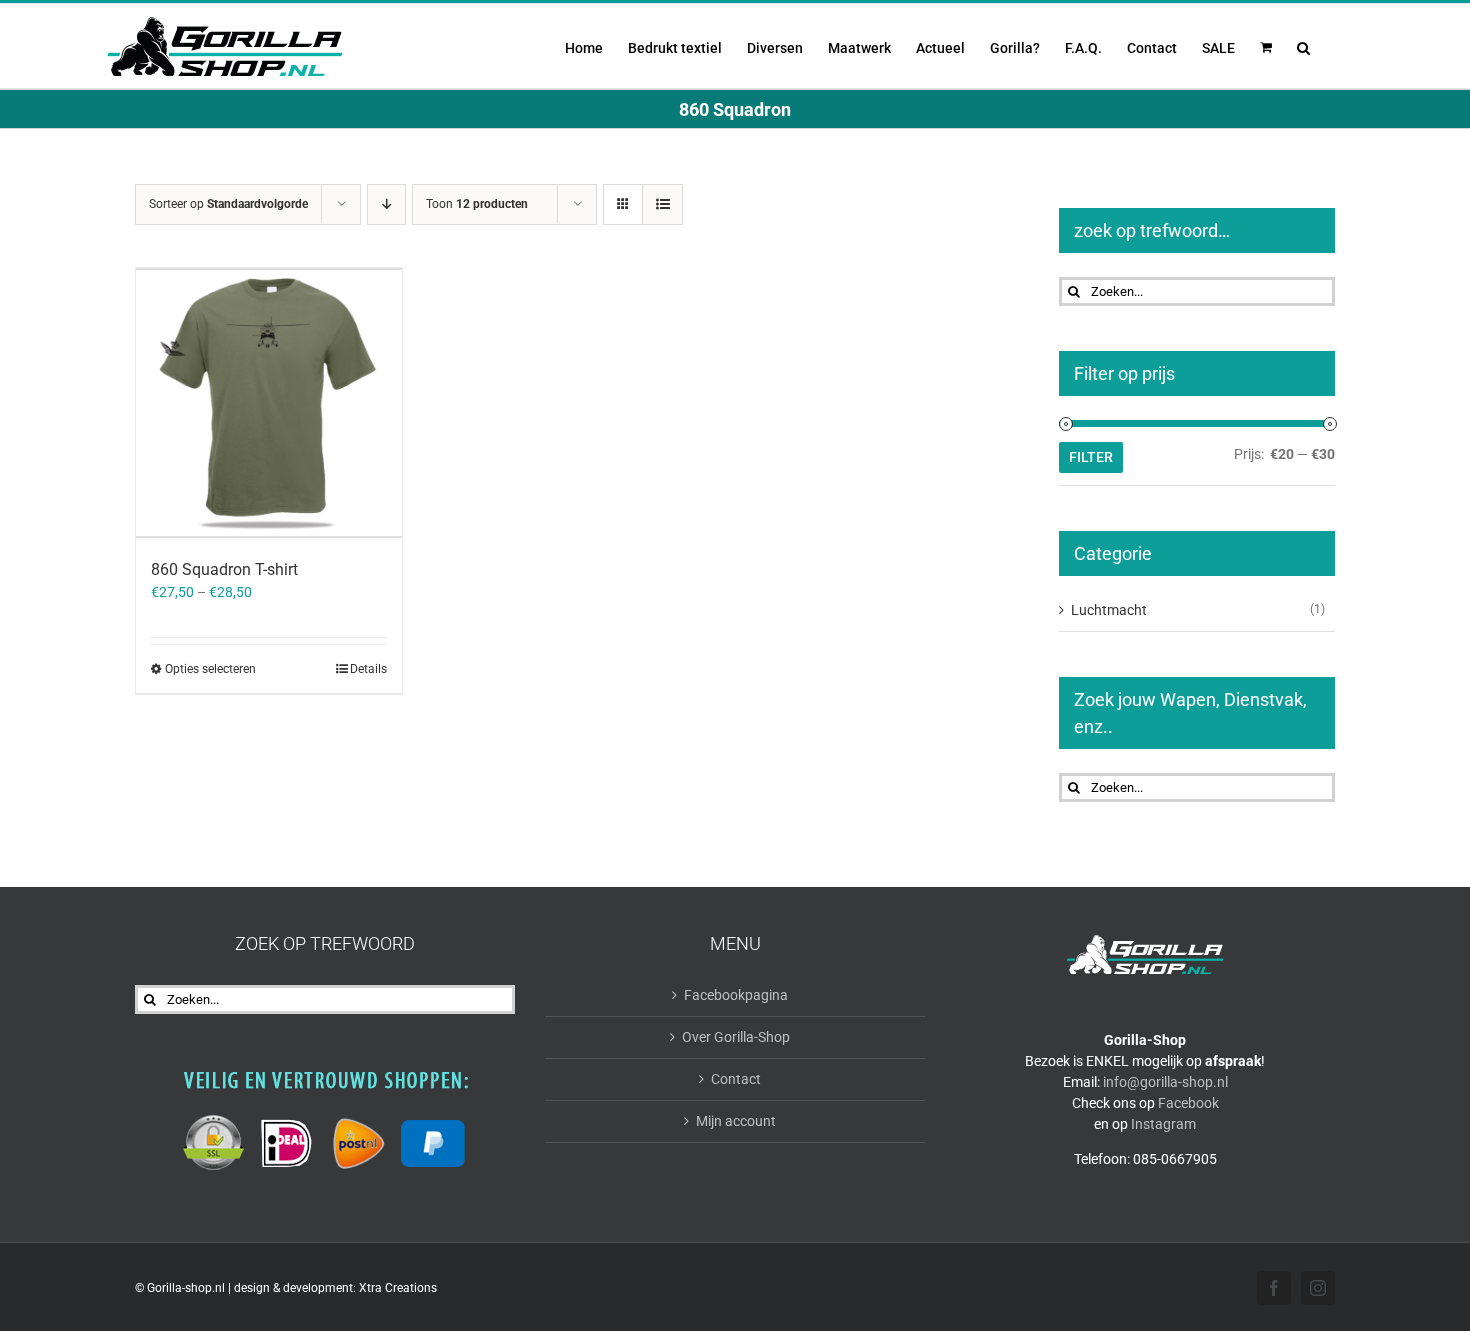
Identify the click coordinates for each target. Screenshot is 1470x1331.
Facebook (1188, 1103)
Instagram (1163, 1124)
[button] (1303, 46)
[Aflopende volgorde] (386, 204)
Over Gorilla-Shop (736, 1037)
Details (368, 669)
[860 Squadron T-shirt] (269, 403)
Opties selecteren (210, 669)
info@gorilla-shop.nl (1165, 1082)
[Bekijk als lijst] (662, 204)
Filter (1091, 457)
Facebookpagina (736, 995)
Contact (736, 1079)
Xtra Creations (398, 1288)
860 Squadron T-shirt (224, 569)
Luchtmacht (1109, 610)
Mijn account (736, 1121)
